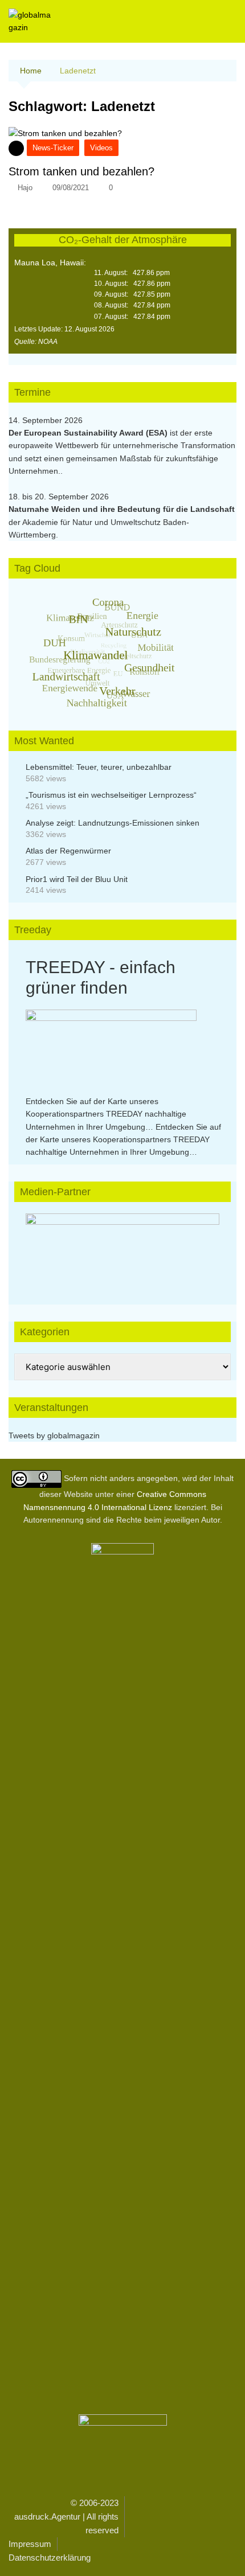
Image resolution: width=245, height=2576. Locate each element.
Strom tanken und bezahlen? (81, 171)
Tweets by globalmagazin (54, 1435)
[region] (122, 1248)
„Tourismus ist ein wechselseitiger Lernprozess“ (111, 795)
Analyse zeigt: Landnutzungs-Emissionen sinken (113, 823)
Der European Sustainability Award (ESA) (89, 433)
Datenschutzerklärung (50, 2557)
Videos (101, 148)
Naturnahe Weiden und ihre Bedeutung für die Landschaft (122, 509)
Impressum (30, 2544)
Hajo (25, 188)
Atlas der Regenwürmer (68, 851)
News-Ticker (53, 148)
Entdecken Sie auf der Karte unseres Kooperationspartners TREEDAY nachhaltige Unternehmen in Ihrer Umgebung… (106, 1114)
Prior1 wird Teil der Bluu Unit (77, 879)
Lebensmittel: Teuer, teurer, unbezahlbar (99, 767)
